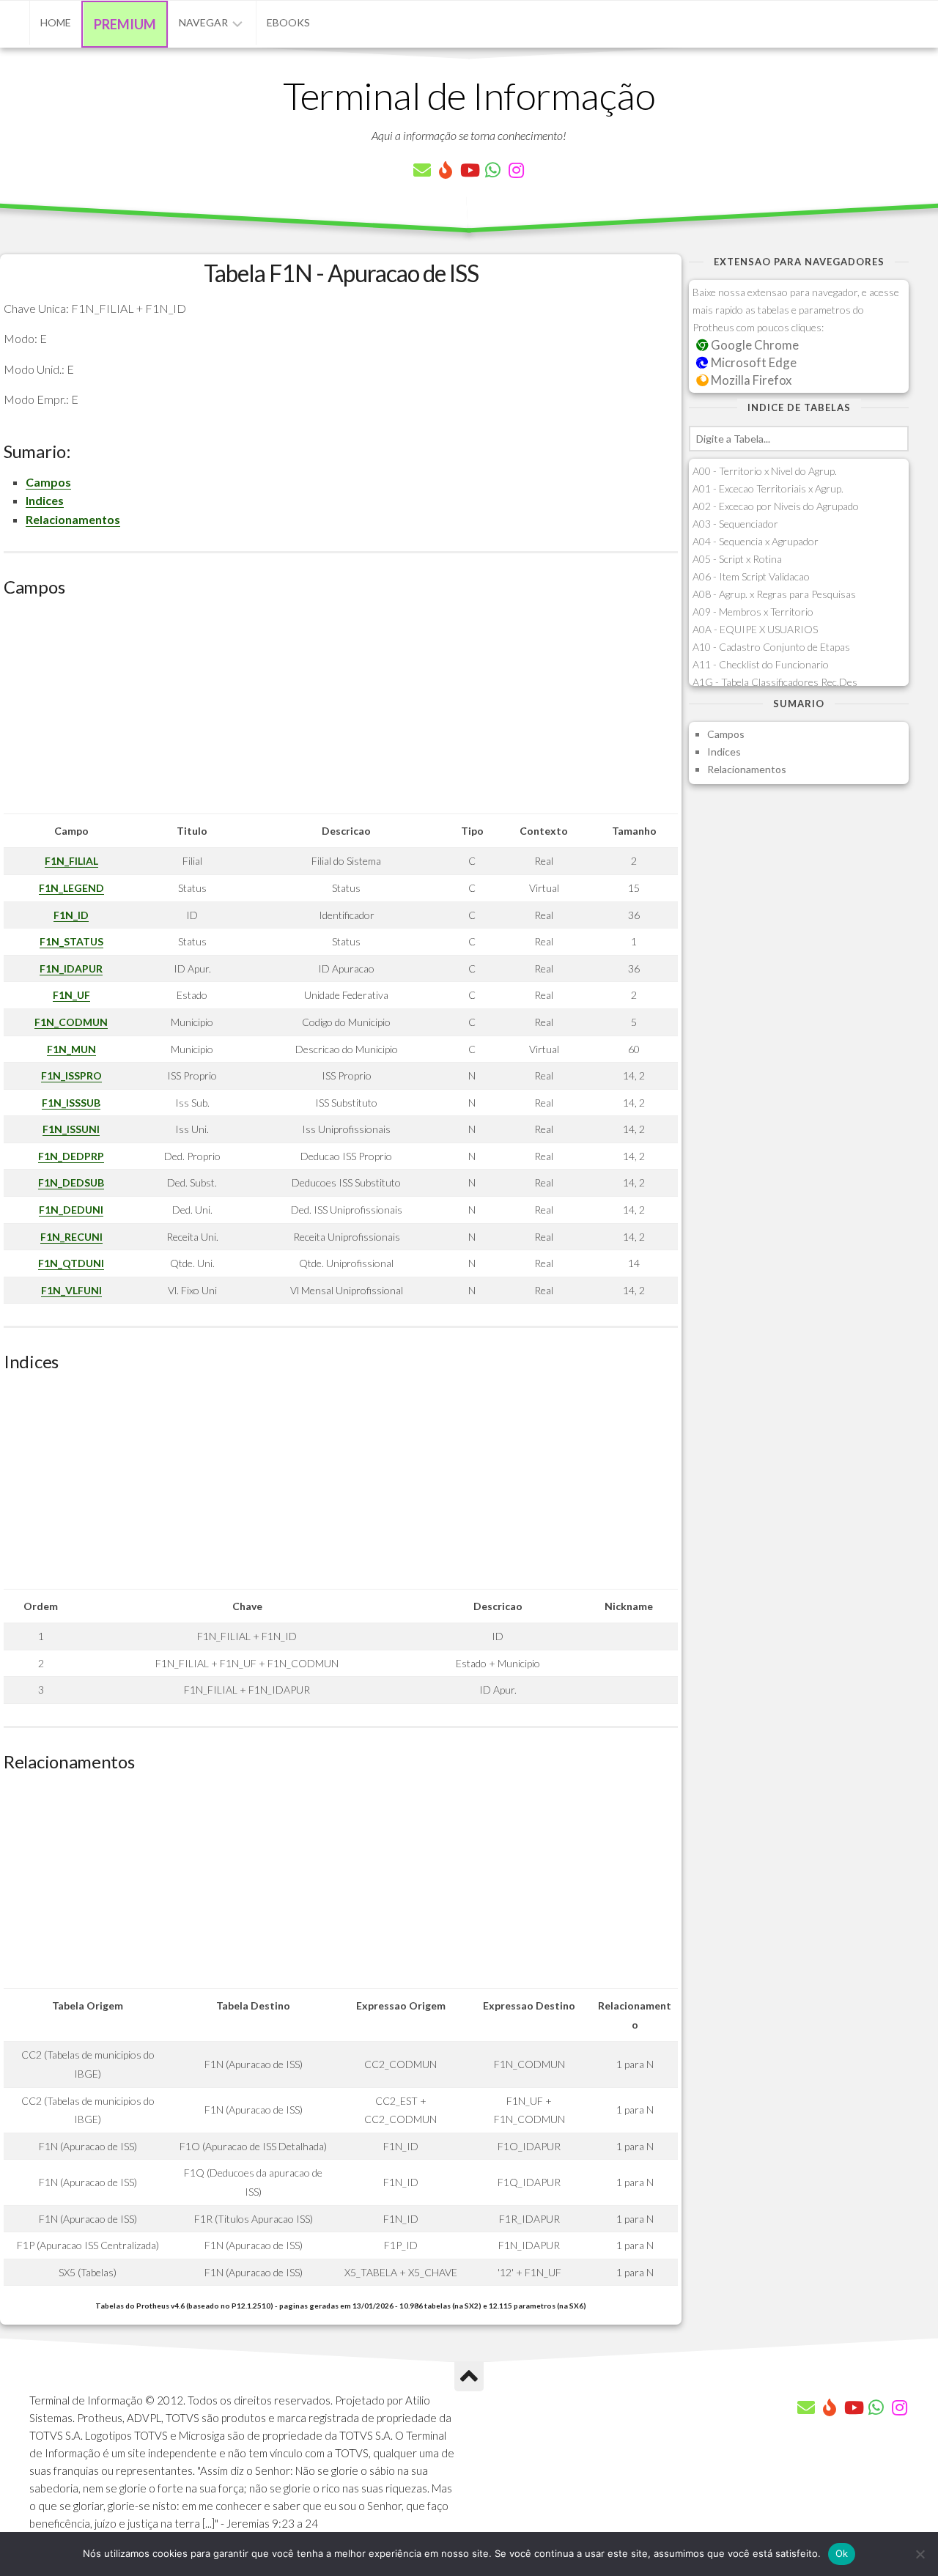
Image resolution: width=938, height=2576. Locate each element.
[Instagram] (516, 170)
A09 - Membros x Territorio (753, 612)
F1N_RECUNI (71, 1237)
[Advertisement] (341, 711)
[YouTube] (469, 170)
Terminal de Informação (469, 95)
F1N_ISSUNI (71, 1129)
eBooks (288, 22)
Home (56, 22)
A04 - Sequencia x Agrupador (756, 541)
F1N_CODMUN (71, 1022)
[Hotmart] (446, 170)
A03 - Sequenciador (735, 524)
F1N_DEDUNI (71, 1210)
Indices (45, 500)
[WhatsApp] (492, 170)
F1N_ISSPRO (71, 1075)
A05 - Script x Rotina (737, 559)
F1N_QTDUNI (71, 1263)
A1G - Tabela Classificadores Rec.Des (775, 682)
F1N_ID (71, 915)
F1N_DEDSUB (71, 1182)
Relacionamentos (73, 519)
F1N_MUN (71, 1049)
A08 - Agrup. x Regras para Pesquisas (774, 594)
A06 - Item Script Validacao (751, 576)
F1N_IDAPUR (71, 968)
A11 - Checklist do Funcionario (761, 664)
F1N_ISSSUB (71, 1103)
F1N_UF (71, 995)
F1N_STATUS (71, 941)
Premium (125, 24)
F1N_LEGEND (71, 888)
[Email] (422, 170)
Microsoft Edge (753, 362)
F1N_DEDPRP (71, 1156)
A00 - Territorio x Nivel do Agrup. (765, 471)
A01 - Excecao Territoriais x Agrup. (768, 488)
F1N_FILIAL (71, 861)
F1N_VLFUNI (71, 1290)
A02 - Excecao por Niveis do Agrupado (776, 506)
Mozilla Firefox (750, 380)
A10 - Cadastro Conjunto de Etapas (771, 647)
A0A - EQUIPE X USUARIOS (755, 629)
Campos (48, 482)
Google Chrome (754, 345)
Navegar (203, 22)
